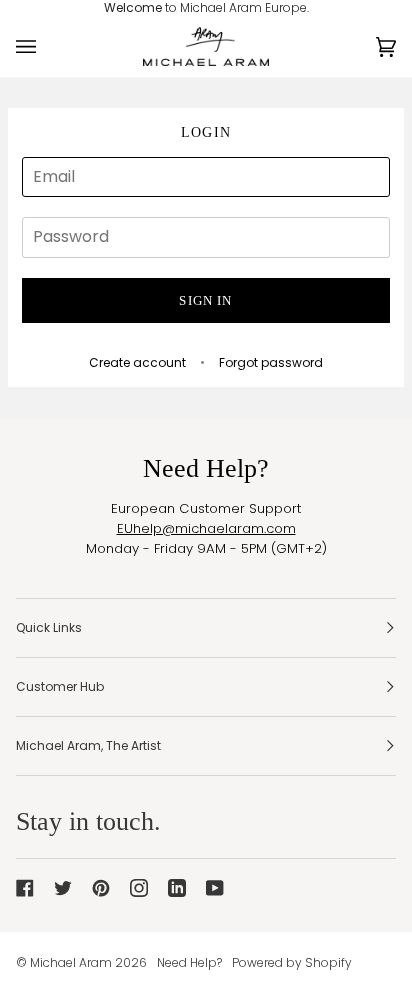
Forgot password (271, 362)
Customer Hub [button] (60, 686)
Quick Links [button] (49, 627)
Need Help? (189, 962)
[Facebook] (25, 888)
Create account (137, 362)
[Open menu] (46, 47)
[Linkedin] (177, 888)
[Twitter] (63, 888)
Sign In (205, 300)
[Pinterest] (101, 888)
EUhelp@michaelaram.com (206, 528)
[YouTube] (215, 888)
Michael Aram (71, 962)
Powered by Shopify (292, 962)
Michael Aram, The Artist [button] (88, 745)
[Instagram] (139, 888)
